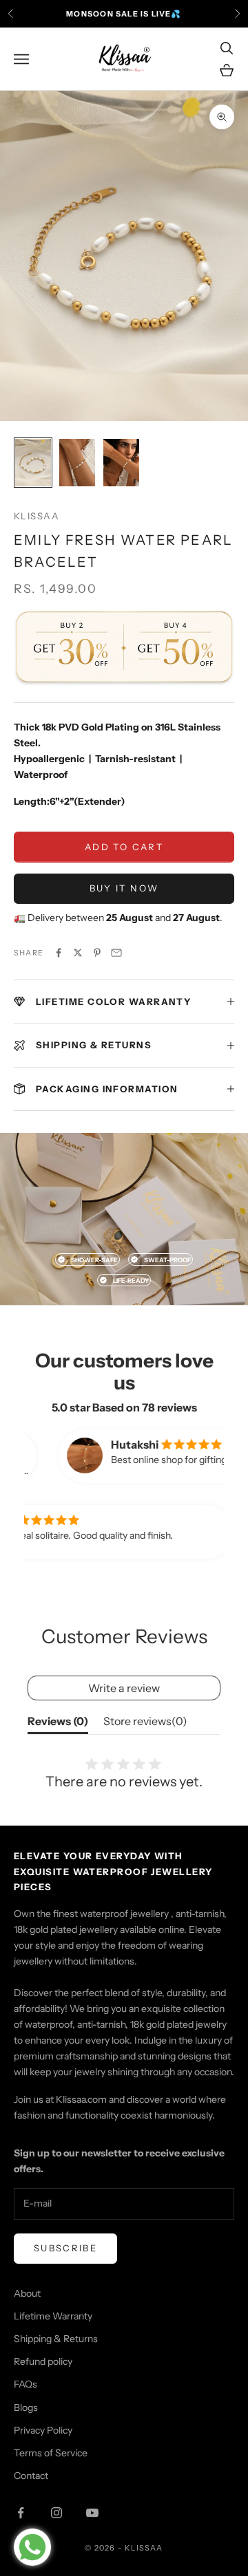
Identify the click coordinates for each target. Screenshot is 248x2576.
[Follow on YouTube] (92, 2513)
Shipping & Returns (56, 2339)
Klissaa (37, 516)
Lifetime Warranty (53, 2316)
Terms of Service (51, 2453)
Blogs (26, 2407)
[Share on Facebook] (59, 953)
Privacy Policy (43, 2430)
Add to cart (124, 847)
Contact (31, 2476)
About (27, 2293)
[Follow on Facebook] (21, 2513)
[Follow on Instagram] (56, 2513)
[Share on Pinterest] (97, 953)
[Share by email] (116, 953)
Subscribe (65, 2248)
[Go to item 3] (121, 463)
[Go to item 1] (33, 463)
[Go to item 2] (77, 463)
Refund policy (43, 2361)
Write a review (124, 1688)
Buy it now (124, 888)
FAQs (25, 2384)
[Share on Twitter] (78, 953)
